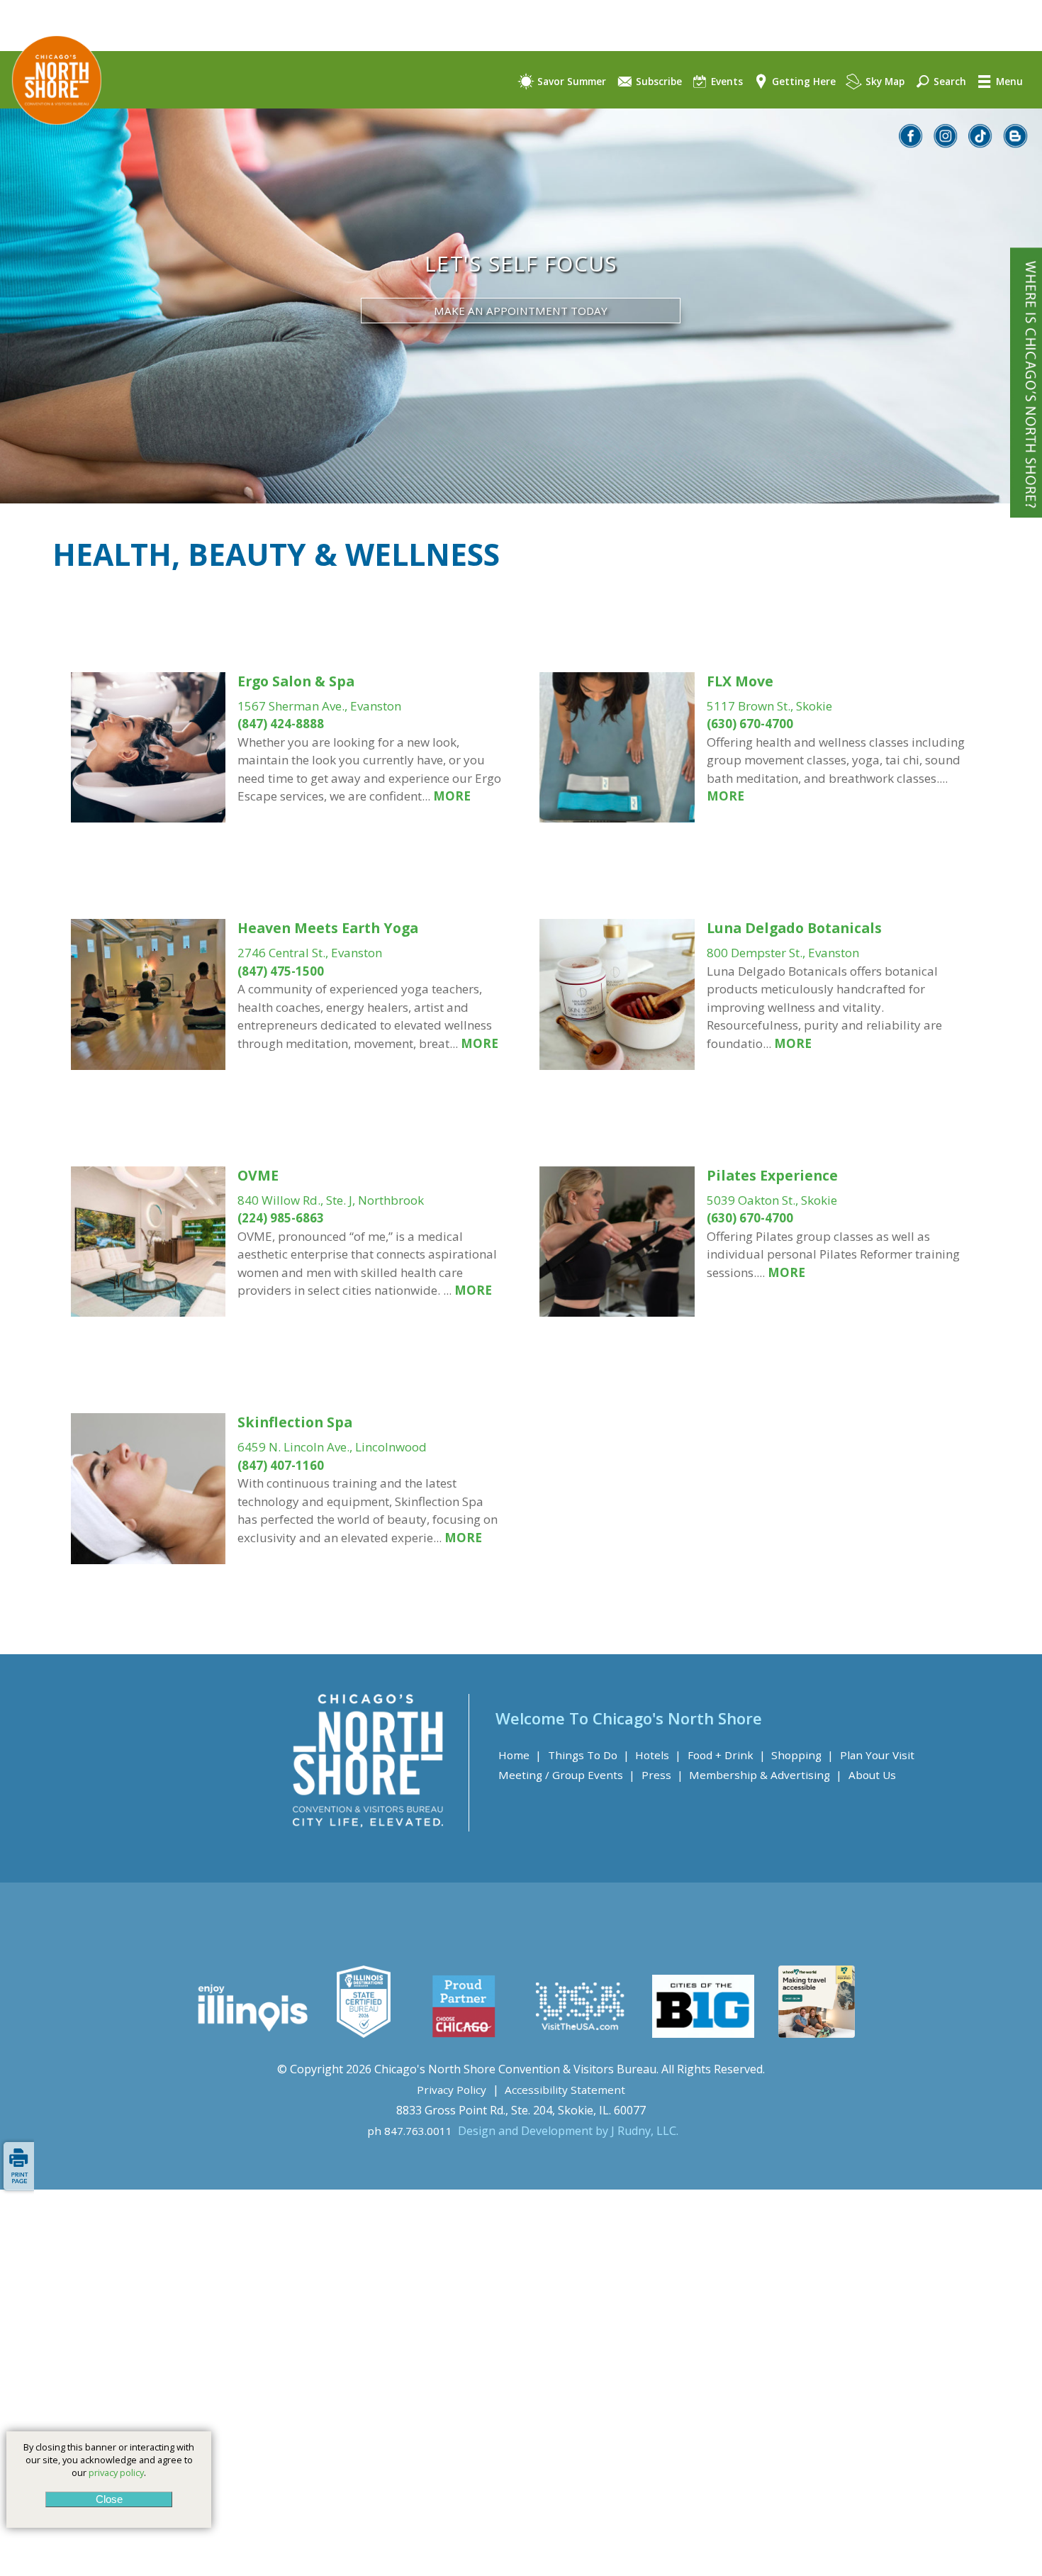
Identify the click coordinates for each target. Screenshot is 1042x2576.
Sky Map (884, 81)
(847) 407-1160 (281, 1465)
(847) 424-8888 (281, 724)
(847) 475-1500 (281, 971)
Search (948, 81)
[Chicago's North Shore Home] (51, 137)
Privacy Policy (452, 2090)
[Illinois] (251, 2034)
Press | (662, 1775)
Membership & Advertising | (766, 1775)
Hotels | (658, 1755)
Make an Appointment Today (521, 311)
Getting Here (802, 81)
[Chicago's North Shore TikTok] (981, 144)
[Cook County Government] (364, 2034)
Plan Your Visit (877, 1755)
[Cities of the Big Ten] (703, 2034)
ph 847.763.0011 (410, 2131)
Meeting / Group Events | (567, 1775)
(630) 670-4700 (750, 724)
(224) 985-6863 (281, 1218)
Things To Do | (589, 1755)
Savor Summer (570, 81)
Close (108, 2499)
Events (726, 81)
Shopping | (802, 1755)
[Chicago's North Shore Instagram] (946, 144)
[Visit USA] (581, 2034)
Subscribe (657, 81)
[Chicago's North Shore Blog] (1016, 144)
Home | (520, 1755)
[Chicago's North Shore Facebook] (912, 144)
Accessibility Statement (565, 2090)
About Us (872, 1775)
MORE (450, 796)
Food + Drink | (727, 1755)
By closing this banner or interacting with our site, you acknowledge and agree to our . (109, 2460)
